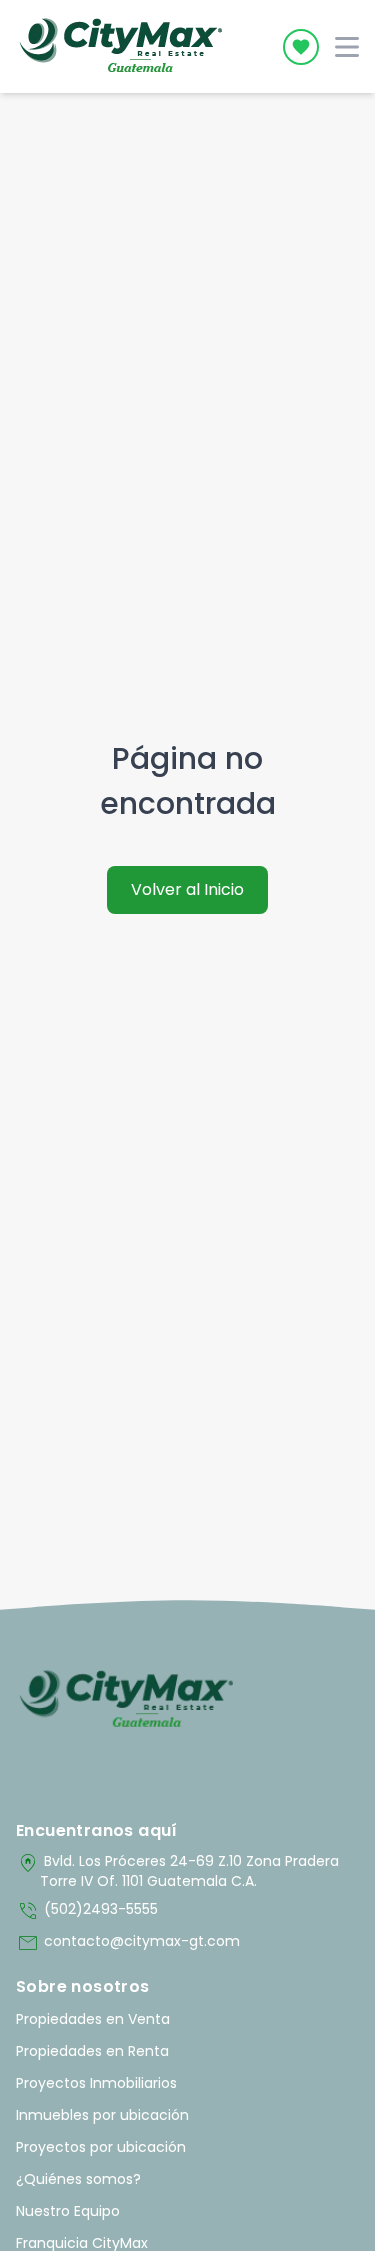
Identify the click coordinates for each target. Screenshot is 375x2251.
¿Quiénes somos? (78, 2179)
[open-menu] (347, 47)
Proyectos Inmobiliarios (96, 2083)
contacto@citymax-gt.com (128, 1943)
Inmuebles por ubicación (102, 2115)
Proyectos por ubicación (101, 2147)
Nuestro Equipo (68, 2211)
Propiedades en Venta (93, 2019)
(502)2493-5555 (87, 1911)
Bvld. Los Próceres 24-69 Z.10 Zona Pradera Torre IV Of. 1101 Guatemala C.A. (177, 1871)
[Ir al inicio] (126, 1700)
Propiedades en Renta (92, 2051)
